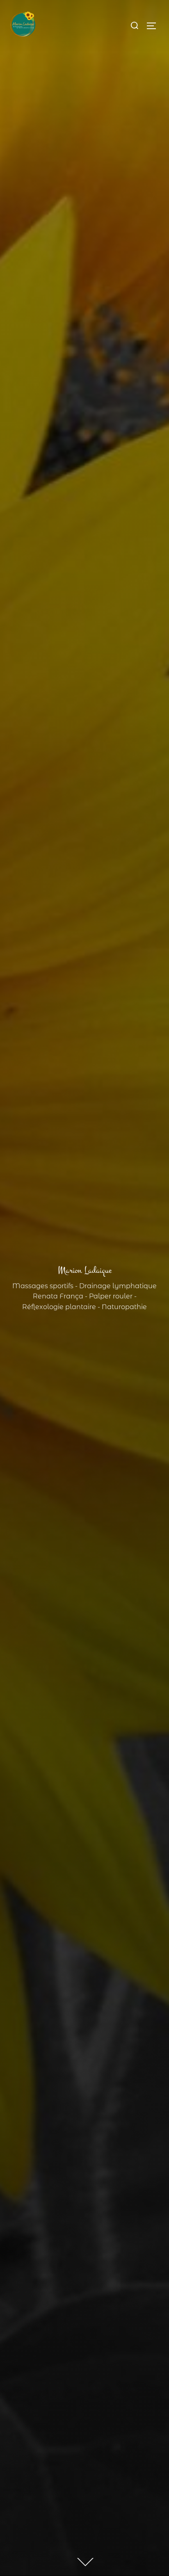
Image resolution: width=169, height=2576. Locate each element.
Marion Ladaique (85, 1270)
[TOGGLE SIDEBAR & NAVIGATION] (154, 26)
